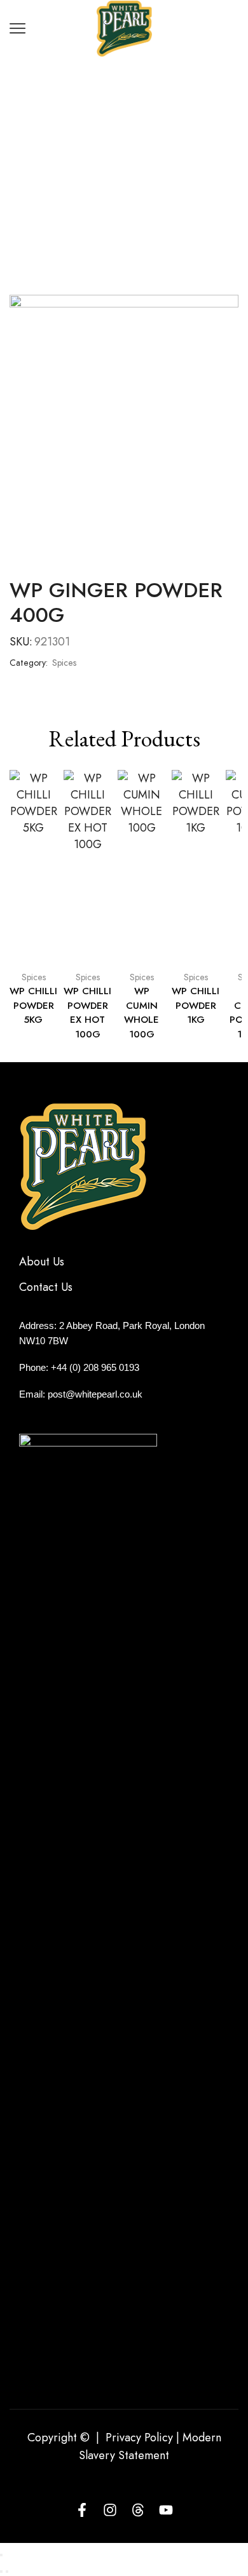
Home (101, 117)
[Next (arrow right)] (7, 2572)
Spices (146, 117)
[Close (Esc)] (1, 2555)
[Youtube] (166, 2510)
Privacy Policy (139, 2438)
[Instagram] (110, 2510)
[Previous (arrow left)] (1, 2572)
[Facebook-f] (82, 2510)
